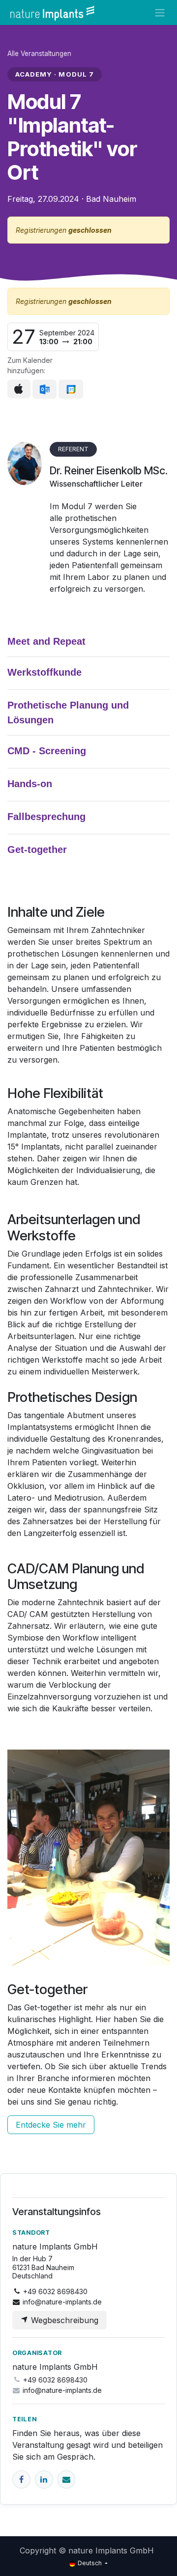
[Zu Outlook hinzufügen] (44, 389)
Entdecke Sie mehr (51, 2125)
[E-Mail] (67, 2480)
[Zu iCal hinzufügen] (19, 389)
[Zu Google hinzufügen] (71, 389)
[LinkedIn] (44, 2480)
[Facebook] (21, 2480)
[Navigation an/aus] (160, 13)
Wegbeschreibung (63, 2320)
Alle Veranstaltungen (39, 54)
